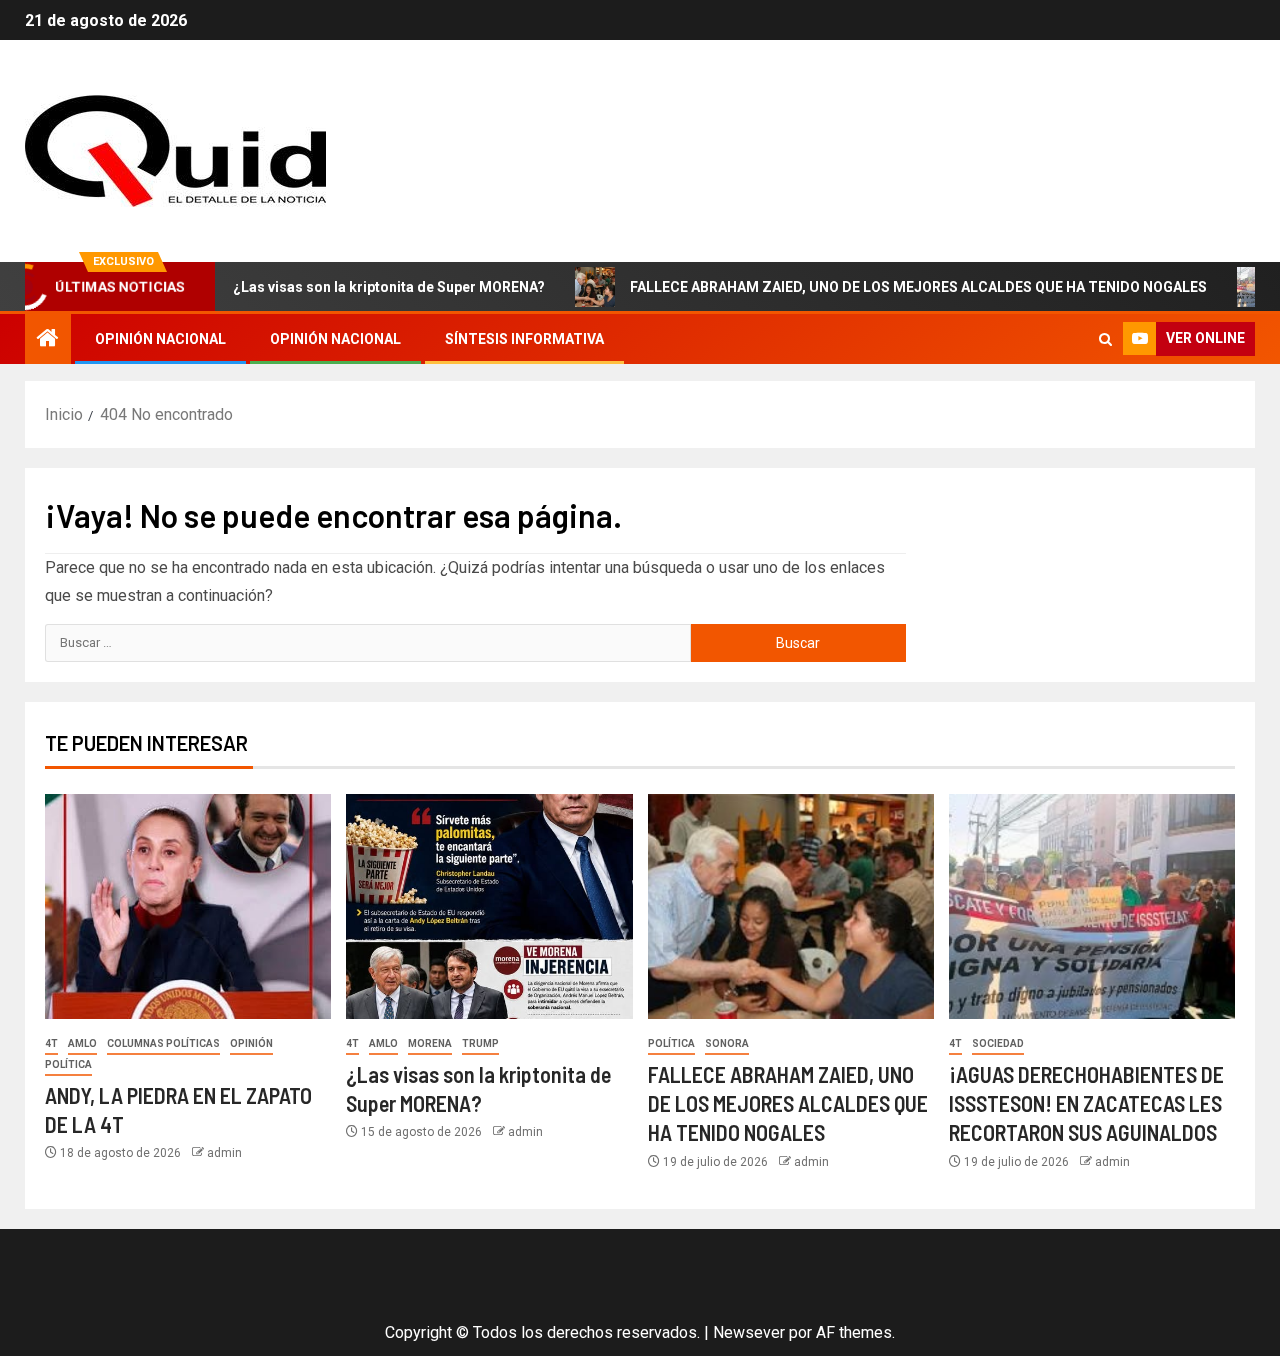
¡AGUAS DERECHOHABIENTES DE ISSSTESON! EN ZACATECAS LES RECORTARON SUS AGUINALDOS (1086, 1103)
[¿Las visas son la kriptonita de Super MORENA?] (489, 906)
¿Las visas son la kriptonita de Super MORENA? (356, 287)
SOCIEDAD (998, 1043)
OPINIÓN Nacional (160, 339)
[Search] (1105, 339)
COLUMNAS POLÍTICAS (163, 1043)
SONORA (727, 1043)
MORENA (430, 1043)
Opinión (251, 1043)
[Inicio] (48, 340)
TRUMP (480, 1043)
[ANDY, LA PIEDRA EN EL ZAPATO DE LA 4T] (188, 906)
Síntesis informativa (524, 339)
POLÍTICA (68, 1064)
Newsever (749, 1332)
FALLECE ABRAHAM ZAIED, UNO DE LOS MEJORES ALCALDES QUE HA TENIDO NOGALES (885, 287)
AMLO (82, 1043)
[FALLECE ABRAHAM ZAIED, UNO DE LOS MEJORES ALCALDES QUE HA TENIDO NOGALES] (791, 906)
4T (51, 1043)
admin (224, 1153)
